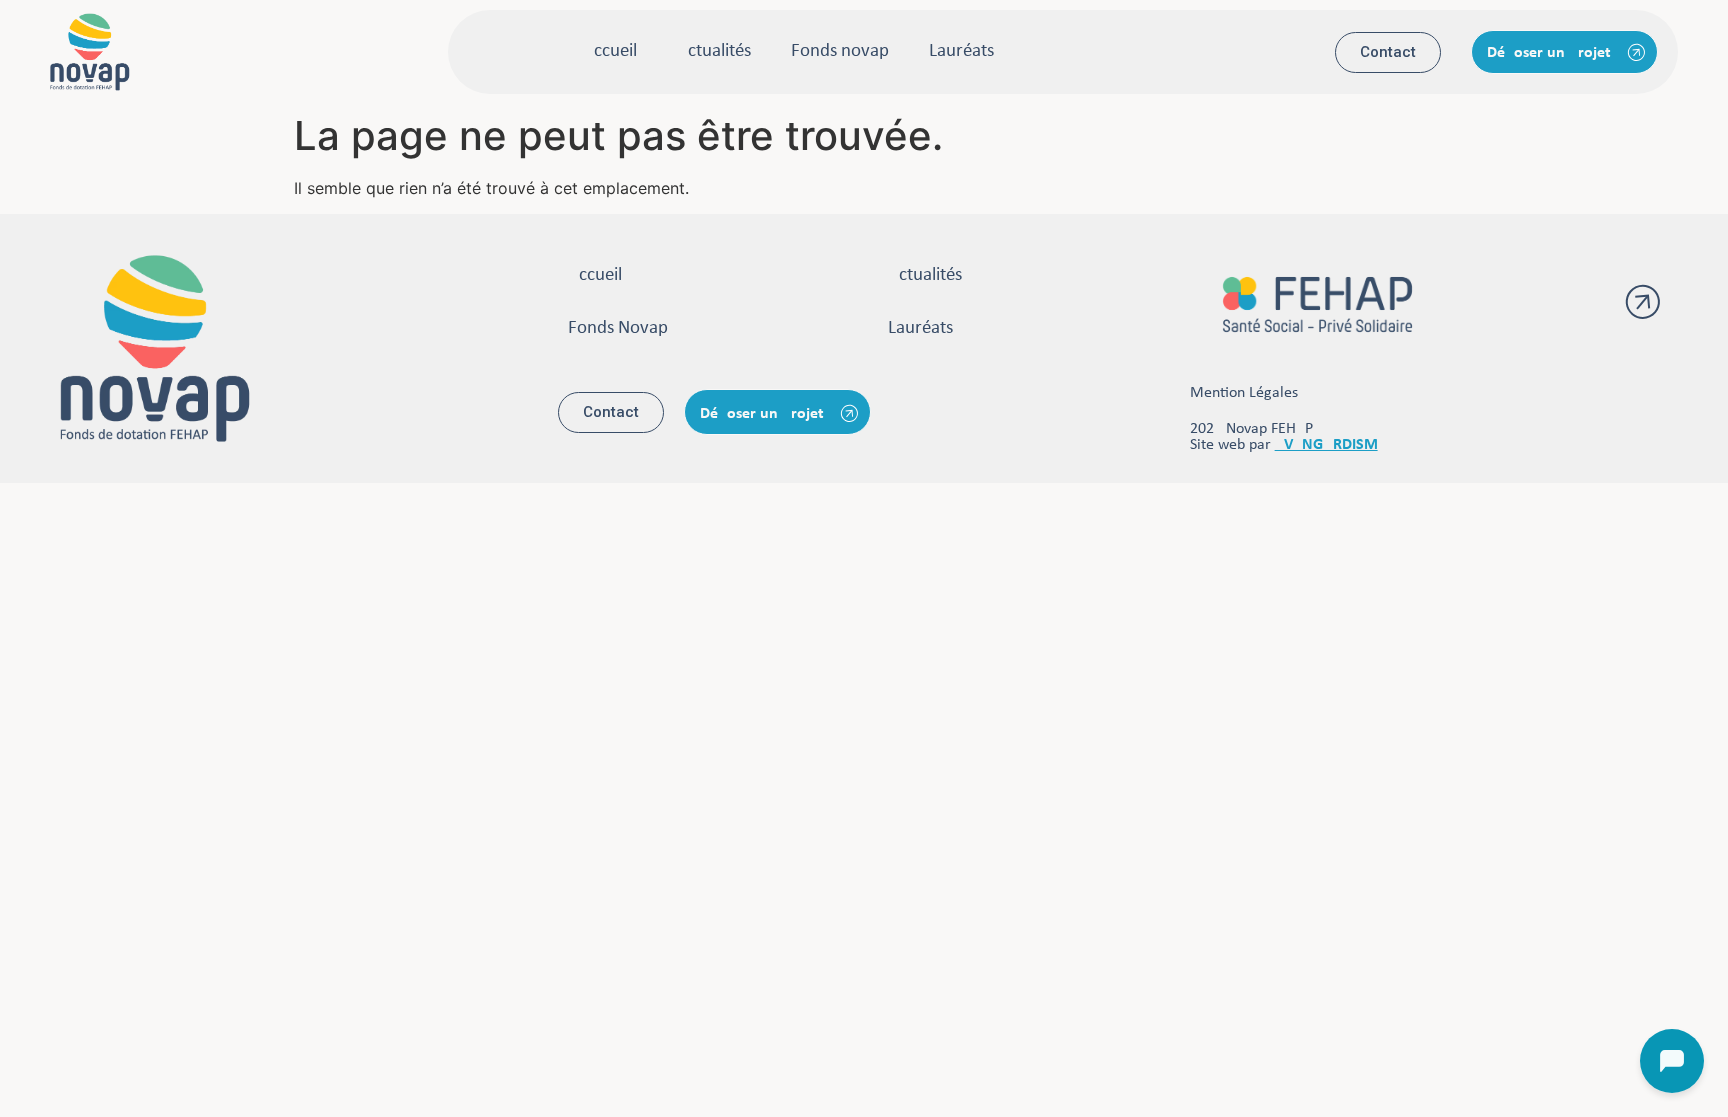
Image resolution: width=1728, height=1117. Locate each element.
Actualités (714, 51)
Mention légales (1244, 393)
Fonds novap (840, 51)
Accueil (610, 51)
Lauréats (961, 51)
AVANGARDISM (1326, 445)
